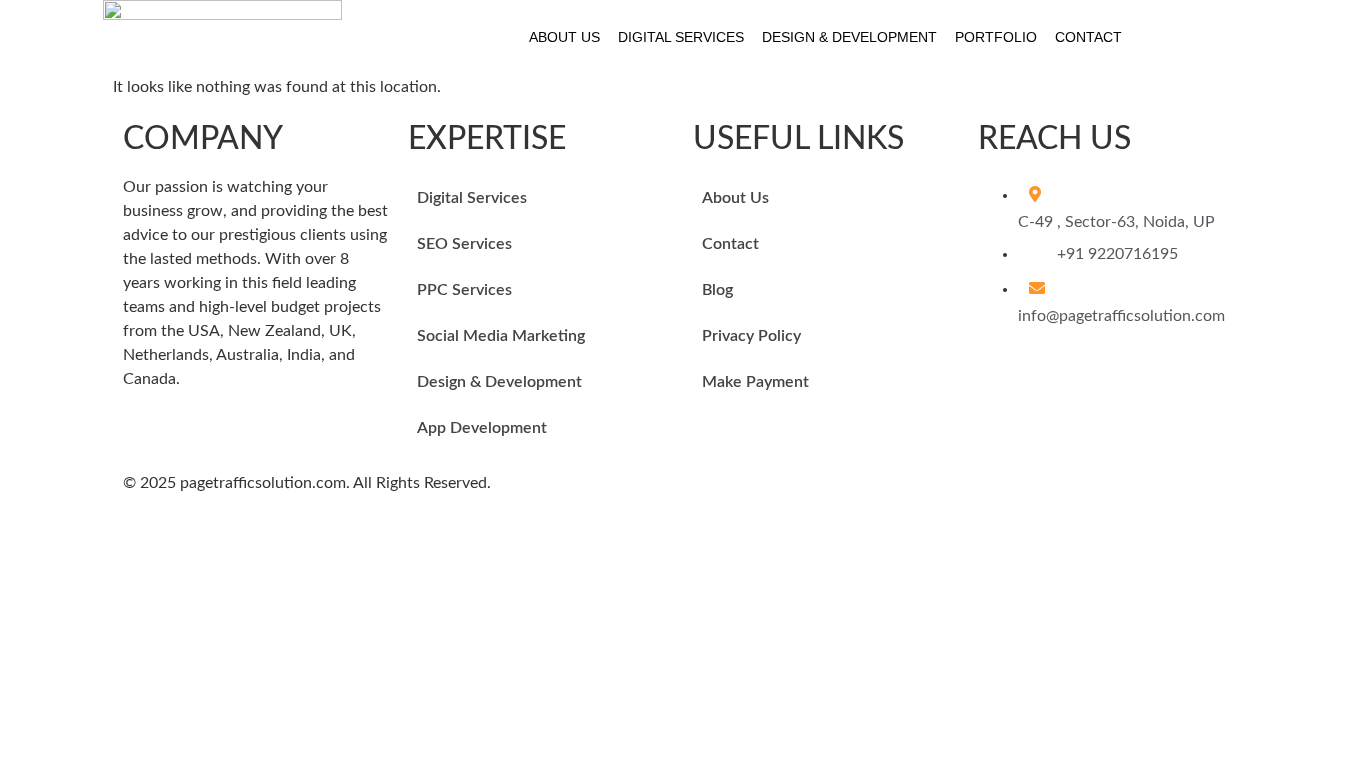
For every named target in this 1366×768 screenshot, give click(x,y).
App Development (482, 428)
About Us (564, 37)
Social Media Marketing (501, 336)
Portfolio (996, 37)
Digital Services (681, 37)
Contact (1088, 37)
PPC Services (464, 290)
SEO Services (464, 244)
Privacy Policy (751, 336)
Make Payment (755, 382)
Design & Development (849, 37)
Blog (717, 290)
